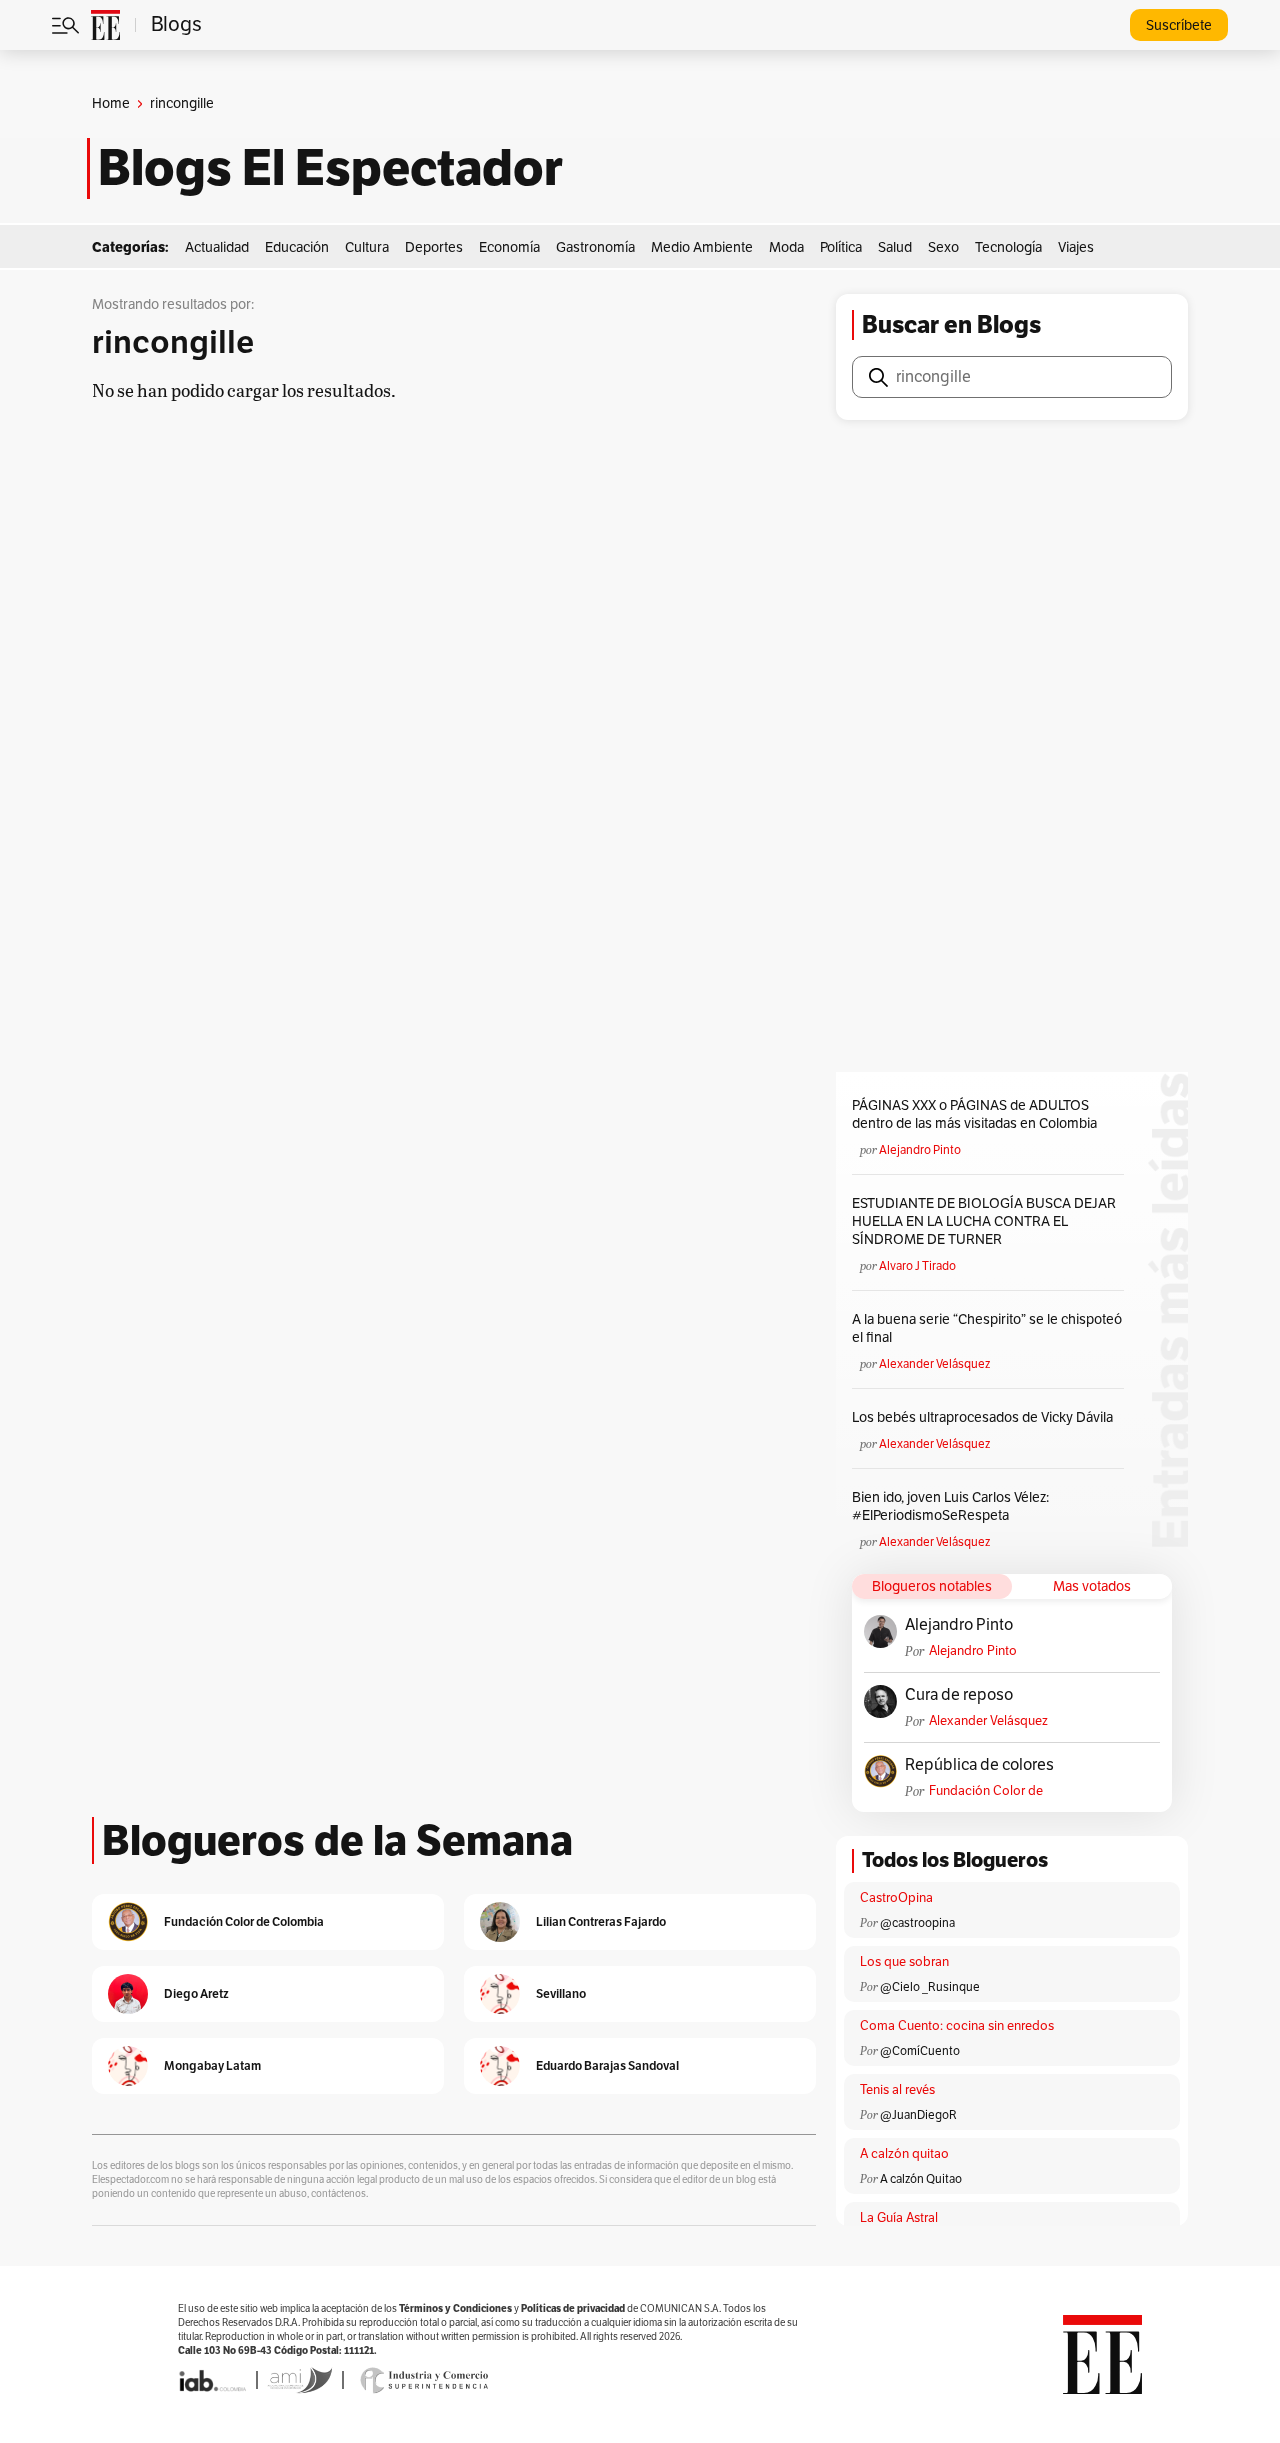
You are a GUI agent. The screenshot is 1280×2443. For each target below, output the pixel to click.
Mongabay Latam (212, 2065)
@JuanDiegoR (918, 2115)
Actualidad (217, 247)
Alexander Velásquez (934, 1364)
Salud (895, 247)
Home (111, 103)
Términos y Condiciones (455, 2308)
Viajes (1076, 247)
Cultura (367, 247)
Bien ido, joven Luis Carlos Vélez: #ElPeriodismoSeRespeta (950, 1506)
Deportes (434, 247)
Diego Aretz (196, 1993)
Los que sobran (904, 1962)
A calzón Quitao (921, 2179)
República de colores (979, 1765)
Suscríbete (1179, 25)
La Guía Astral (899, 2218)
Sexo (943, 247)
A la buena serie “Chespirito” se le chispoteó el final (987, 1328)
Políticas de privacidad (573, 2308)
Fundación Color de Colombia (986, 1791)
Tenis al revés (897, 2090)
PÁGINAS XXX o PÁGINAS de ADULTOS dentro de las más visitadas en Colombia (974, 1114)
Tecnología (1008, 247)
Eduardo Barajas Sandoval (607, 2065)
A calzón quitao (904, 2154)
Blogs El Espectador (330, 168)
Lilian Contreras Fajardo (601, 1921)
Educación (297, 247)
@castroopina (917, 1923)
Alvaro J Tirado (917, 1266)
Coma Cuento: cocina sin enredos (957, 2026)
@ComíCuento (920, 2051)
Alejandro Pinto (920, 1150)
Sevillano (561, 1993)
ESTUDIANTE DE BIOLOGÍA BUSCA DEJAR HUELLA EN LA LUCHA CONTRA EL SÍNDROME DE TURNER (984, 1221)
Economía (509, 247)
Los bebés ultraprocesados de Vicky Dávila (985, 1417)
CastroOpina (896, 1898)
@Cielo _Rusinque (930, 1987)
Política (841, 247)
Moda (786, 247)
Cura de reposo (959, 1695)
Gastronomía (595, 247)
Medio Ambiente (702, 247)
